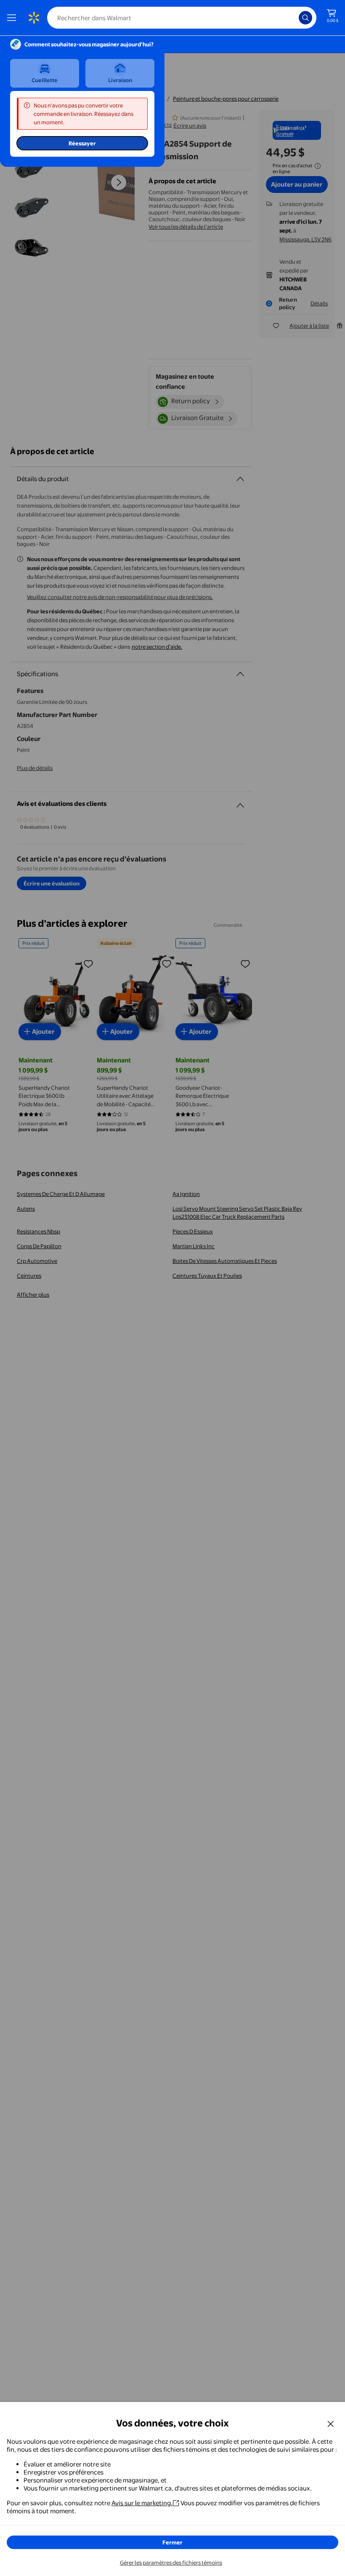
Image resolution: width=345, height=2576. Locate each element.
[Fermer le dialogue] (331, 2424)
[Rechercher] (305, 18)
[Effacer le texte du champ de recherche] (295, 18)
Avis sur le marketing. (142, 2503)
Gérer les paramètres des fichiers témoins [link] (171, 2563)
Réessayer (82, 143)
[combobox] (182, 18)
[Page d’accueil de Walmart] (34, 18)
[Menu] (13, 18)
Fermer (172, 2542)
